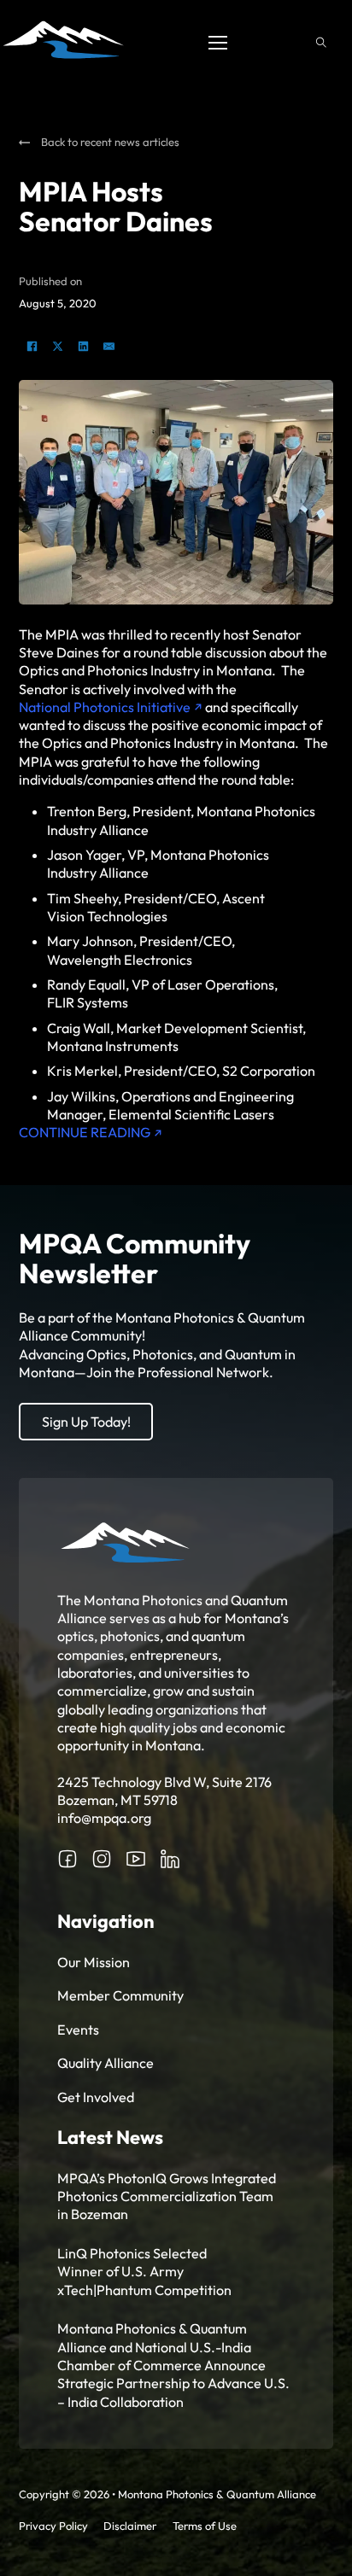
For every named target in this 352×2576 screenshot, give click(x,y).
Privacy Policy (53, 2526)
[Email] (109, 346)
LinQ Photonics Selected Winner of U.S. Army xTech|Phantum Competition (144, 2272)
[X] (57, 346)
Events (78, 2030)
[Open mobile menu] (218, 43)
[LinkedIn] (83, 346)
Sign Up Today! (86, 1422)
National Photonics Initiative (105, 707)
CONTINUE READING (85, 1132)
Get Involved (96, 2097)
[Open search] (321, 43)
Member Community (120, 1995)
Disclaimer (130, 2526)
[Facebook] (32, 346)
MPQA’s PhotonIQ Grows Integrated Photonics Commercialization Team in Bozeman (167, 2196)
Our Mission (94, 1962)
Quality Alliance (106, 2063)
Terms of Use (205, 2526)
